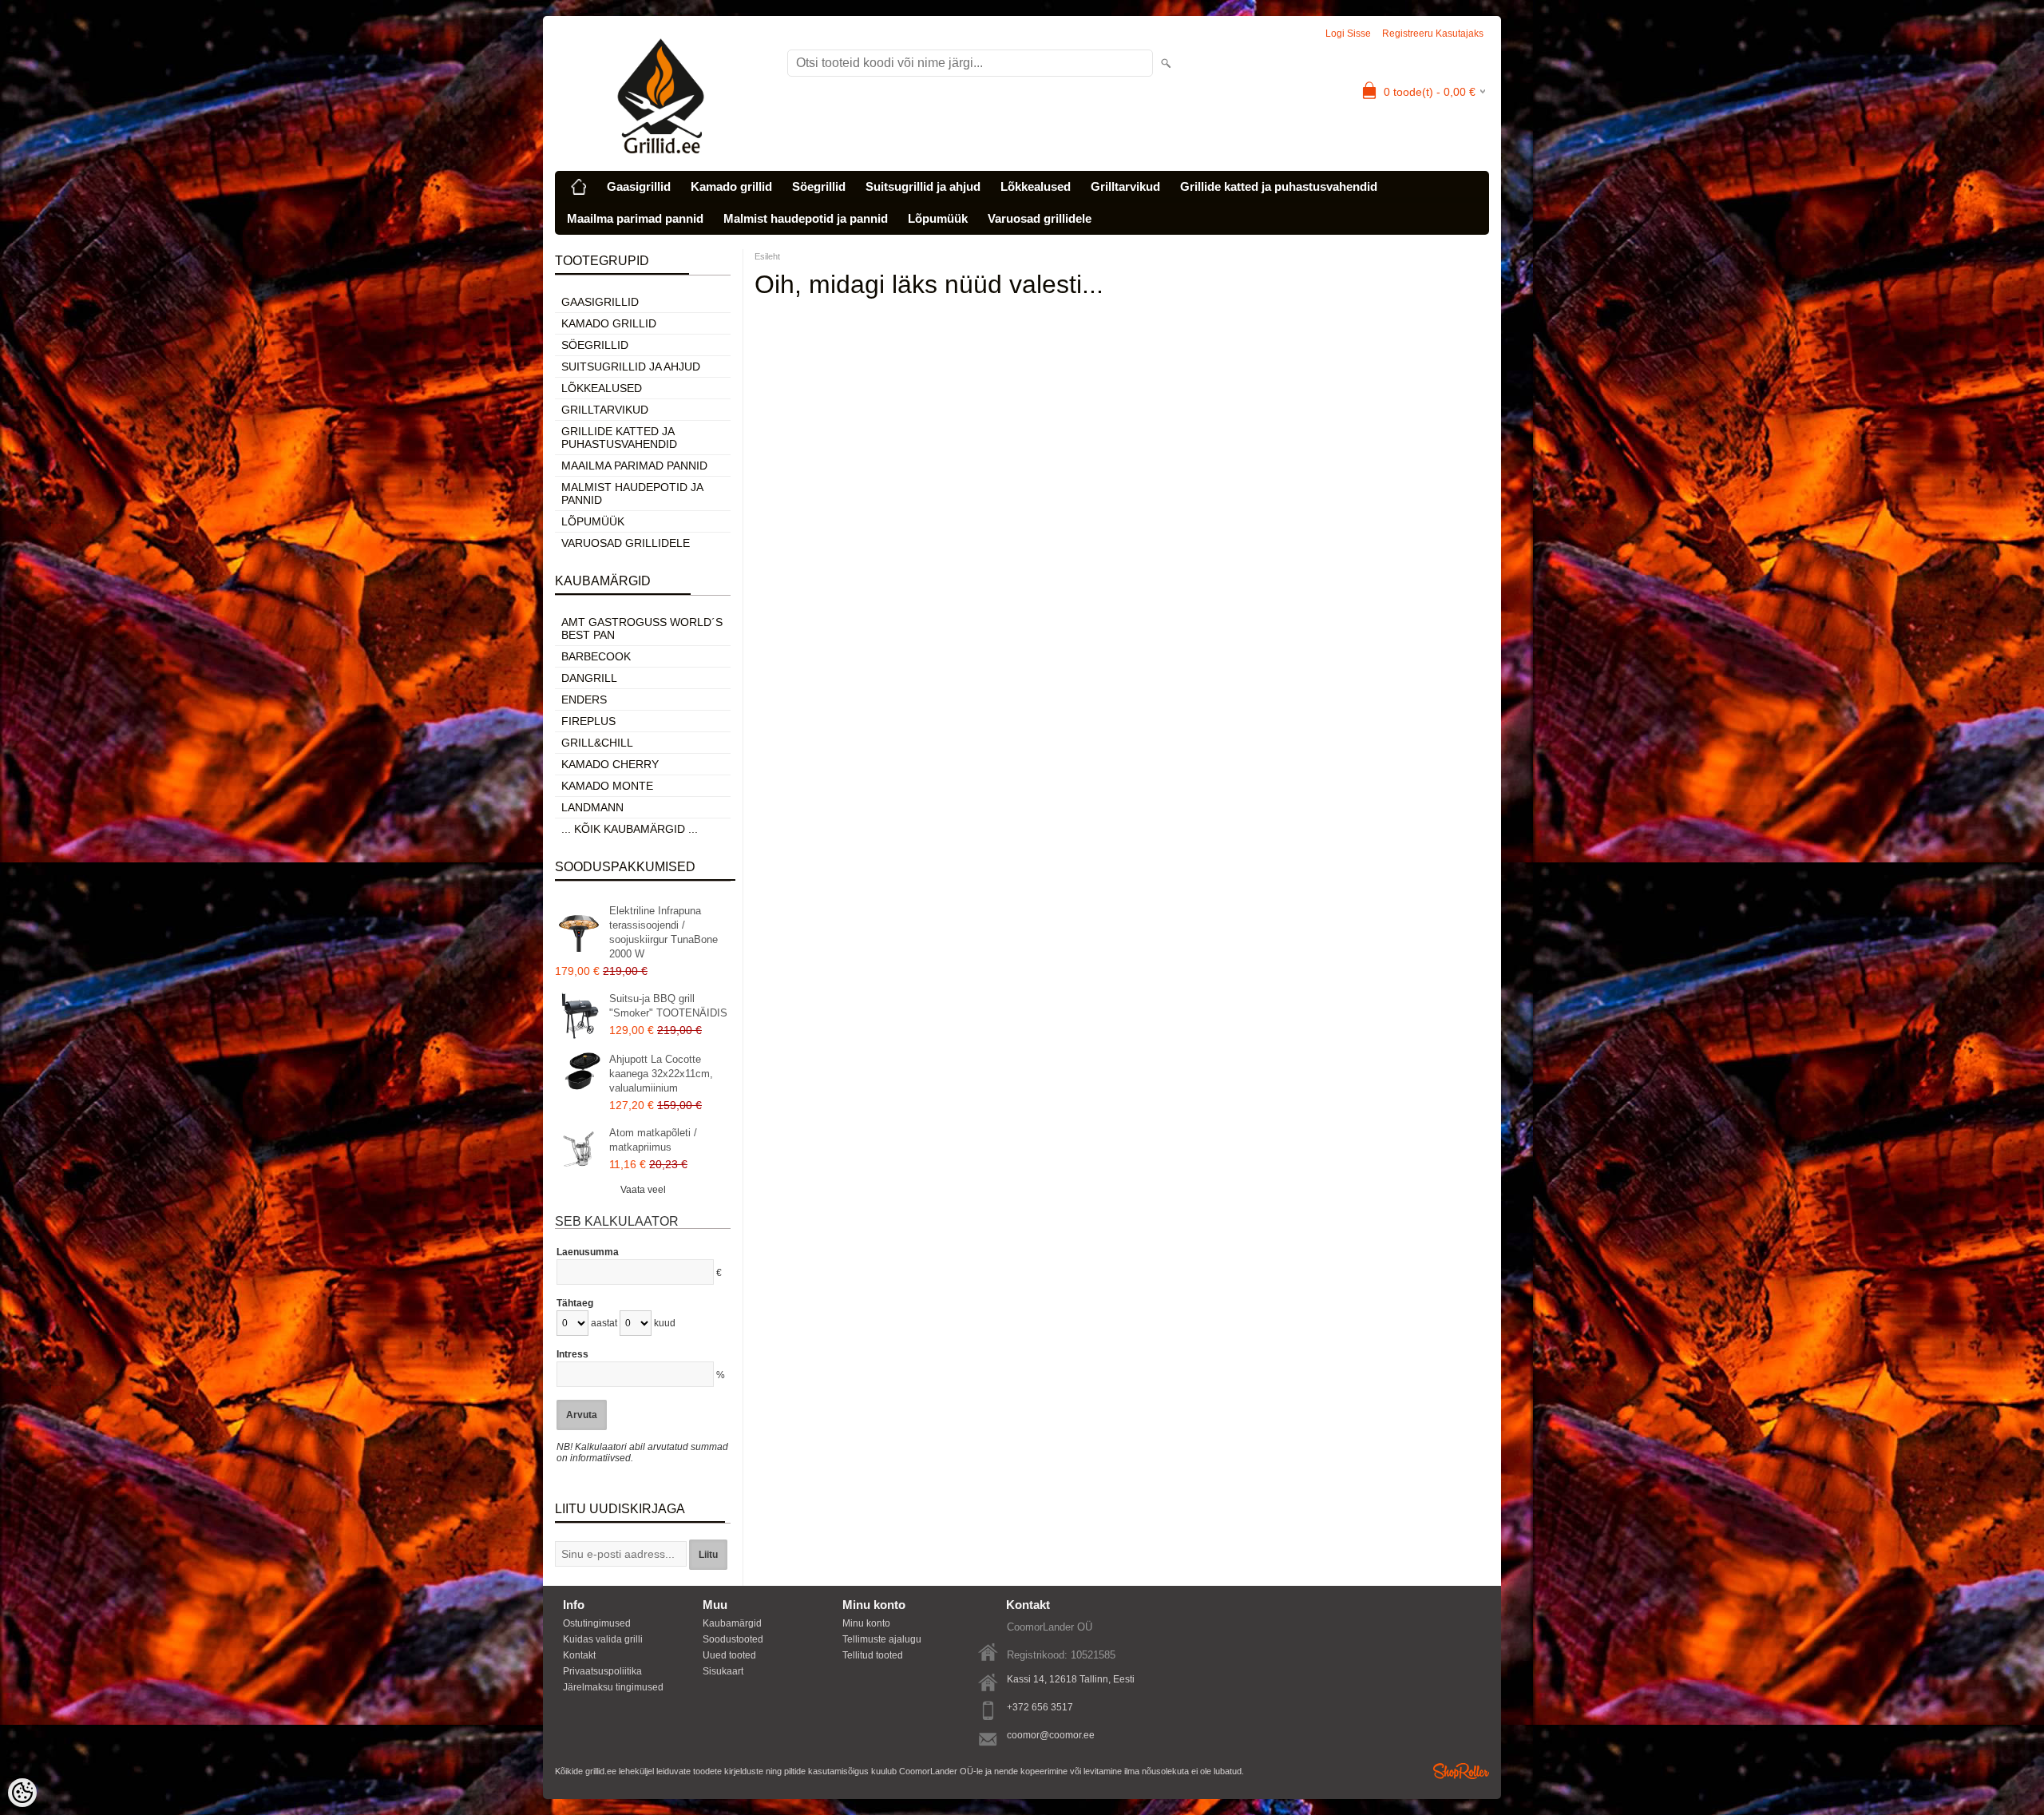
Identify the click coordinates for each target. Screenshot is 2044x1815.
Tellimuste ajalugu (882, 1639)
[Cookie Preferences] (22, 1793)
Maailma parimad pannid (635, 218)
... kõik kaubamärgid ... (630, 829)
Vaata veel (643, 1190)
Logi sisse (1348, 34)
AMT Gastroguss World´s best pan (642, 628)
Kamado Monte (607, 786)
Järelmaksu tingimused (613, 1687)
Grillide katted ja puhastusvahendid (1279, 186)
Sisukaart (723, 1671)
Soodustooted (733, 1639)
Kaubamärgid (732, 1623)
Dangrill (589, 678)
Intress (572, 1354)
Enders (584, 699)
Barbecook (596, 656)
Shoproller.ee (1461, 1771)
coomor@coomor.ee (1051, 1735)
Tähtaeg (575, 1303)
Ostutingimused (597, 1623)
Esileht (767, 256)
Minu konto (866, 1623)
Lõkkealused (1036, 186)
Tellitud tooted (873, 1655)
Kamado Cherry (610, 764)
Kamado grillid (731, 186)
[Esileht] (579, 187)
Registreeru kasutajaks (1433, 34)
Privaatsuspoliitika (602, 1671)
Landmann (592, 807)
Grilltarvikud (1125, 186)
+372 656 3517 (1040, 1707)
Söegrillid (819, 186)
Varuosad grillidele (1040, 218)
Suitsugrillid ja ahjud (923, 186)
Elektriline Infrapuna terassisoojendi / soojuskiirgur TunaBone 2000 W (664, 932)
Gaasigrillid (639, 186)
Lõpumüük (938, 218)
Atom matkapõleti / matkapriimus (653, 1140)
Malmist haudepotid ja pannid (806, 218)
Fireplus (588, 721)
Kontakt (579, 1655)
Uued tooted (729, 1655)
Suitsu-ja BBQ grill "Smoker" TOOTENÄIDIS (668, 1006)
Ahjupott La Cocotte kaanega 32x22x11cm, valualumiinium (661, 1074)
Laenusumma (588, 1252)
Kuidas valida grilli (603, 1639)
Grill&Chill (597, 743)
